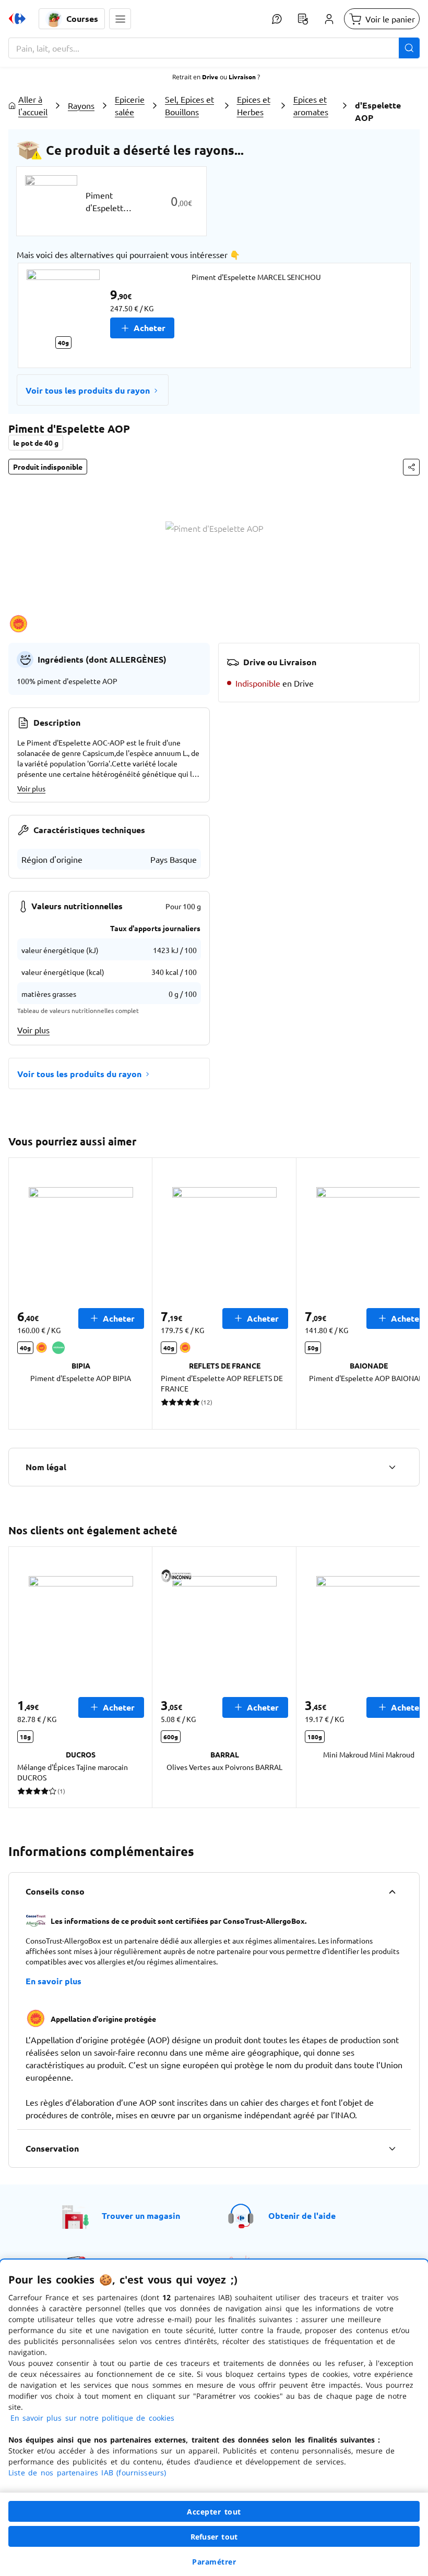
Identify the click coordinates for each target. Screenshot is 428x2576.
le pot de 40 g (36, 443)
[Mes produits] (303, 19)
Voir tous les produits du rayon (88, 390)
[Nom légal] (392, 1467)
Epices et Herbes (254, 105)
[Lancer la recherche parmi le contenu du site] (409, 48)
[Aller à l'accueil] (17, 19)
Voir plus (31, 788)
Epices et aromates (311, 105)
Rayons (81, 105)
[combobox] (214, 48)
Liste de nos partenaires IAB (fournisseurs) (87, 2473)
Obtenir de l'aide (302, 2215)
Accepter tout (214, 2512)
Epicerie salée (130, 105)
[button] (120, 19)
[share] (411, 467)
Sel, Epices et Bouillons (189, 105)
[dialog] (214, 2418)
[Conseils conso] (392, 1891)
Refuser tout (214, 2537)
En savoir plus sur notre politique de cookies (92, 2418)
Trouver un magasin (141, 2215)
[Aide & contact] (277, 19)
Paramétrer (214, 2562)
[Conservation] (392, 2148)
